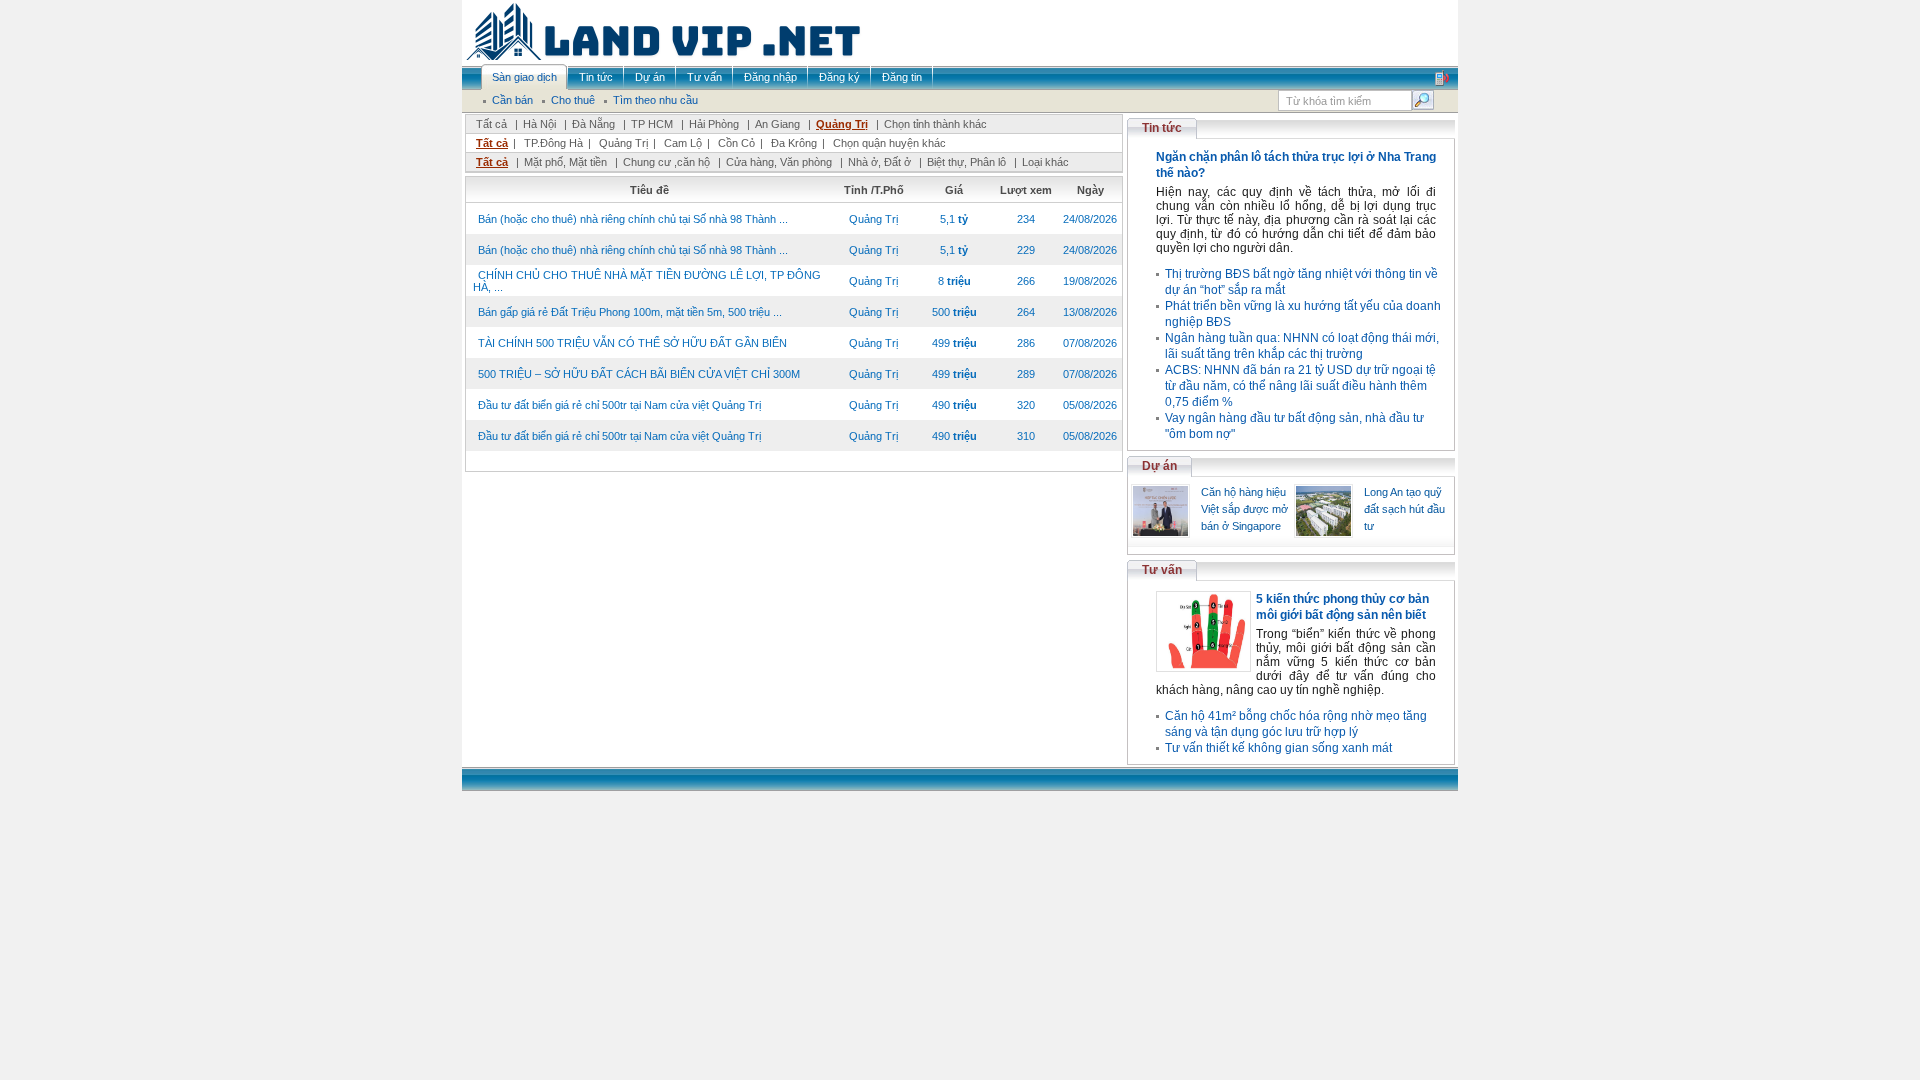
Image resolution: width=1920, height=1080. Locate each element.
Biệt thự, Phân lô (966, 162)
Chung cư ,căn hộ (666, 162)
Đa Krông (794, 143)
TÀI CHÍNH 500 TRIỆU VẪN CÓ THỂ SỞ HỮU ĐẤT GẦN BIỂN (632, 343)
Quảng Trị (842, 124)
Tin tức (1162, 128)
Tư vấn (1162, 570)
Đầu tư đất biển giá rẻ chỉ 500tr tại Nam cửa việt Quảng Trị (619, 405)
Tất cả (491, 124)
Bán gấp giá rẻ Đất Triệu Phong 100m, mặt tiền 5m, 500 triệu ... (630, 312)
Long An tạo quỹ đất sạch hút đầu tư (1404, 509)
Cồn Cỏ (736, 143)
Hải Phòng (714, 124)
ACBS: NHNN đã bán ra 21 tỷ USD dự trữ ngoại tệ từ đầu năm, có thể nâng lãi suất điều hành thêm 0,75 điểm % (1300, 386)
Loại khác (1045, 162)
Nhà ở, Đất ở (879, 162)
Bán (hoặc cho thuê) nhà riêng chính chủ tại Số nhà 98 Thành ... (633, 219)
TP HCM (652, 124)
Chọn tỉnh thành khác (935, 124)
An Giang (777, 124)
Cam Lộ (683, 143)
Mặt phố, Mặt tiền (565, 162)
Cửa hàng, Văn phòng (779, 162)
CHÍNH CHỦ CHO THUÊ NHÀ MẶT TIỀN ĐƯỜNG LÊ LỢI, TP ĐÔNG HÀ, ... (647, 281)
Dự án (1159, 466)
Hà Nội (539, 124)
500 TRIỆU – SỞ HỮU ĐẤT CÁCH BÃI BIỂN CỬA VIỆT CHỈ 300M (639, 374)
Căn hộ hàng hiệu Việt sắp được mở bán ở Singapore (1244, 509)
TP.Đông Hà (553, 143)
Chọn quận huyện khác (889, 143)
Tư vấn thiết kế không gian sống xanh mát (1278, 748)
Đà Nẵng (593, 124)
